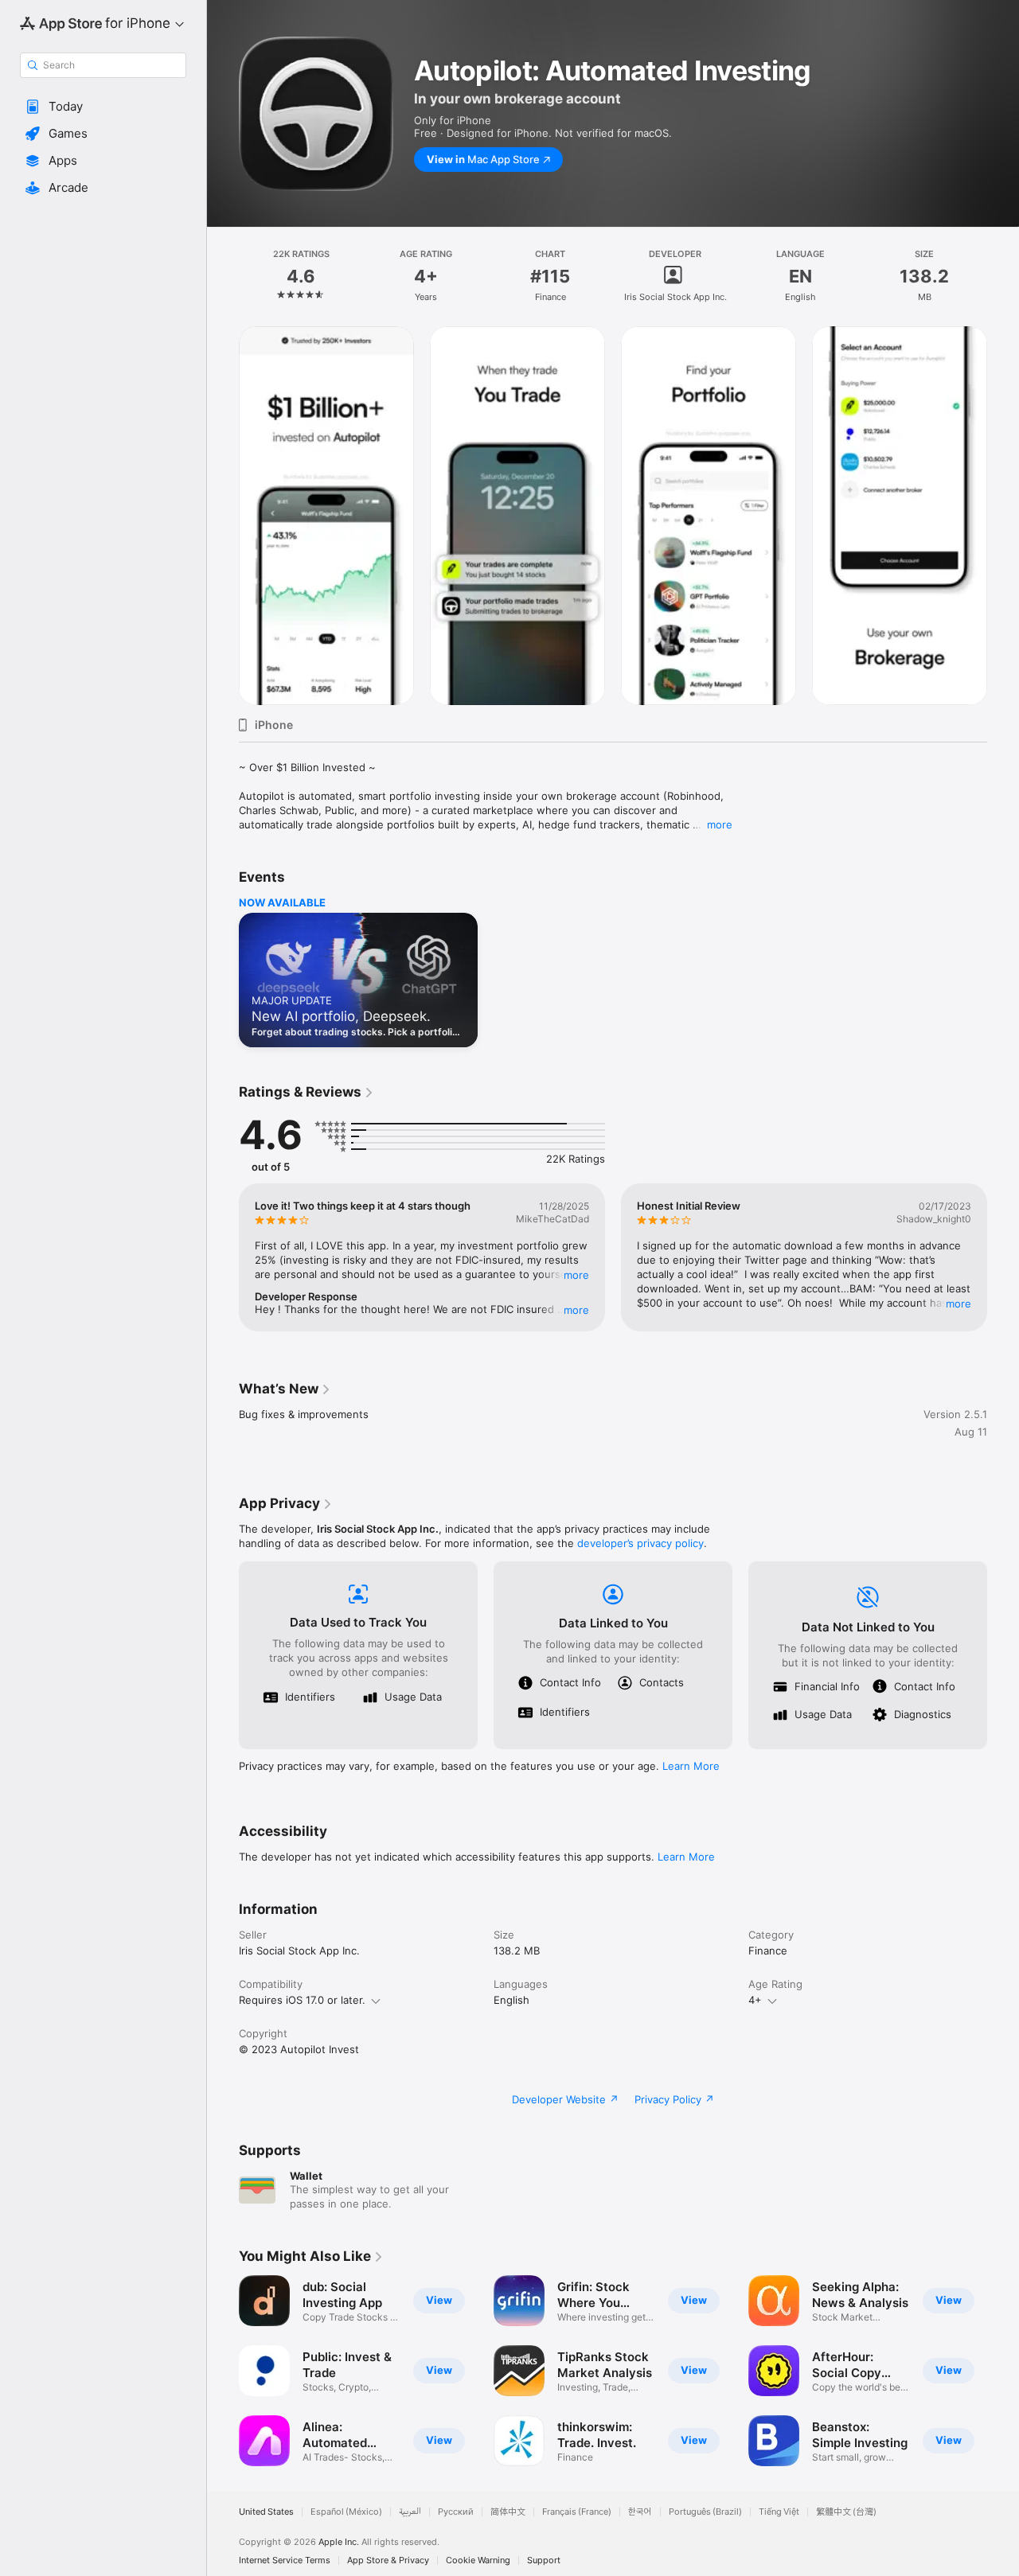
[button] (103, 107)
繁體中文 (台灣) (846, 2512)
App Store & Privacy (388, 2560)
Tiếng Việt (779, 2512)
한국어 (640, 2512)
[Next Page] (1003, 516)
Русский (456, 2512)
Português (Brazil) (705, 2512)
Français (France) (577, 2512)
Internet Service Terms (285, 2560)
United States (266, 2512)
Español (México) (346, 2512)
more (720, 824)
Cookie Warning (478, 2560)
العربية (410, 2512)
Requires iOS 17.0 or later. (302, 2000)
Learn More (691, 1766)
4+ (755, 2000)
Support (544, 2560)
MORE (576, 1275)
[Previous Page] (223, 516)
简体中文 (508, 2512)
